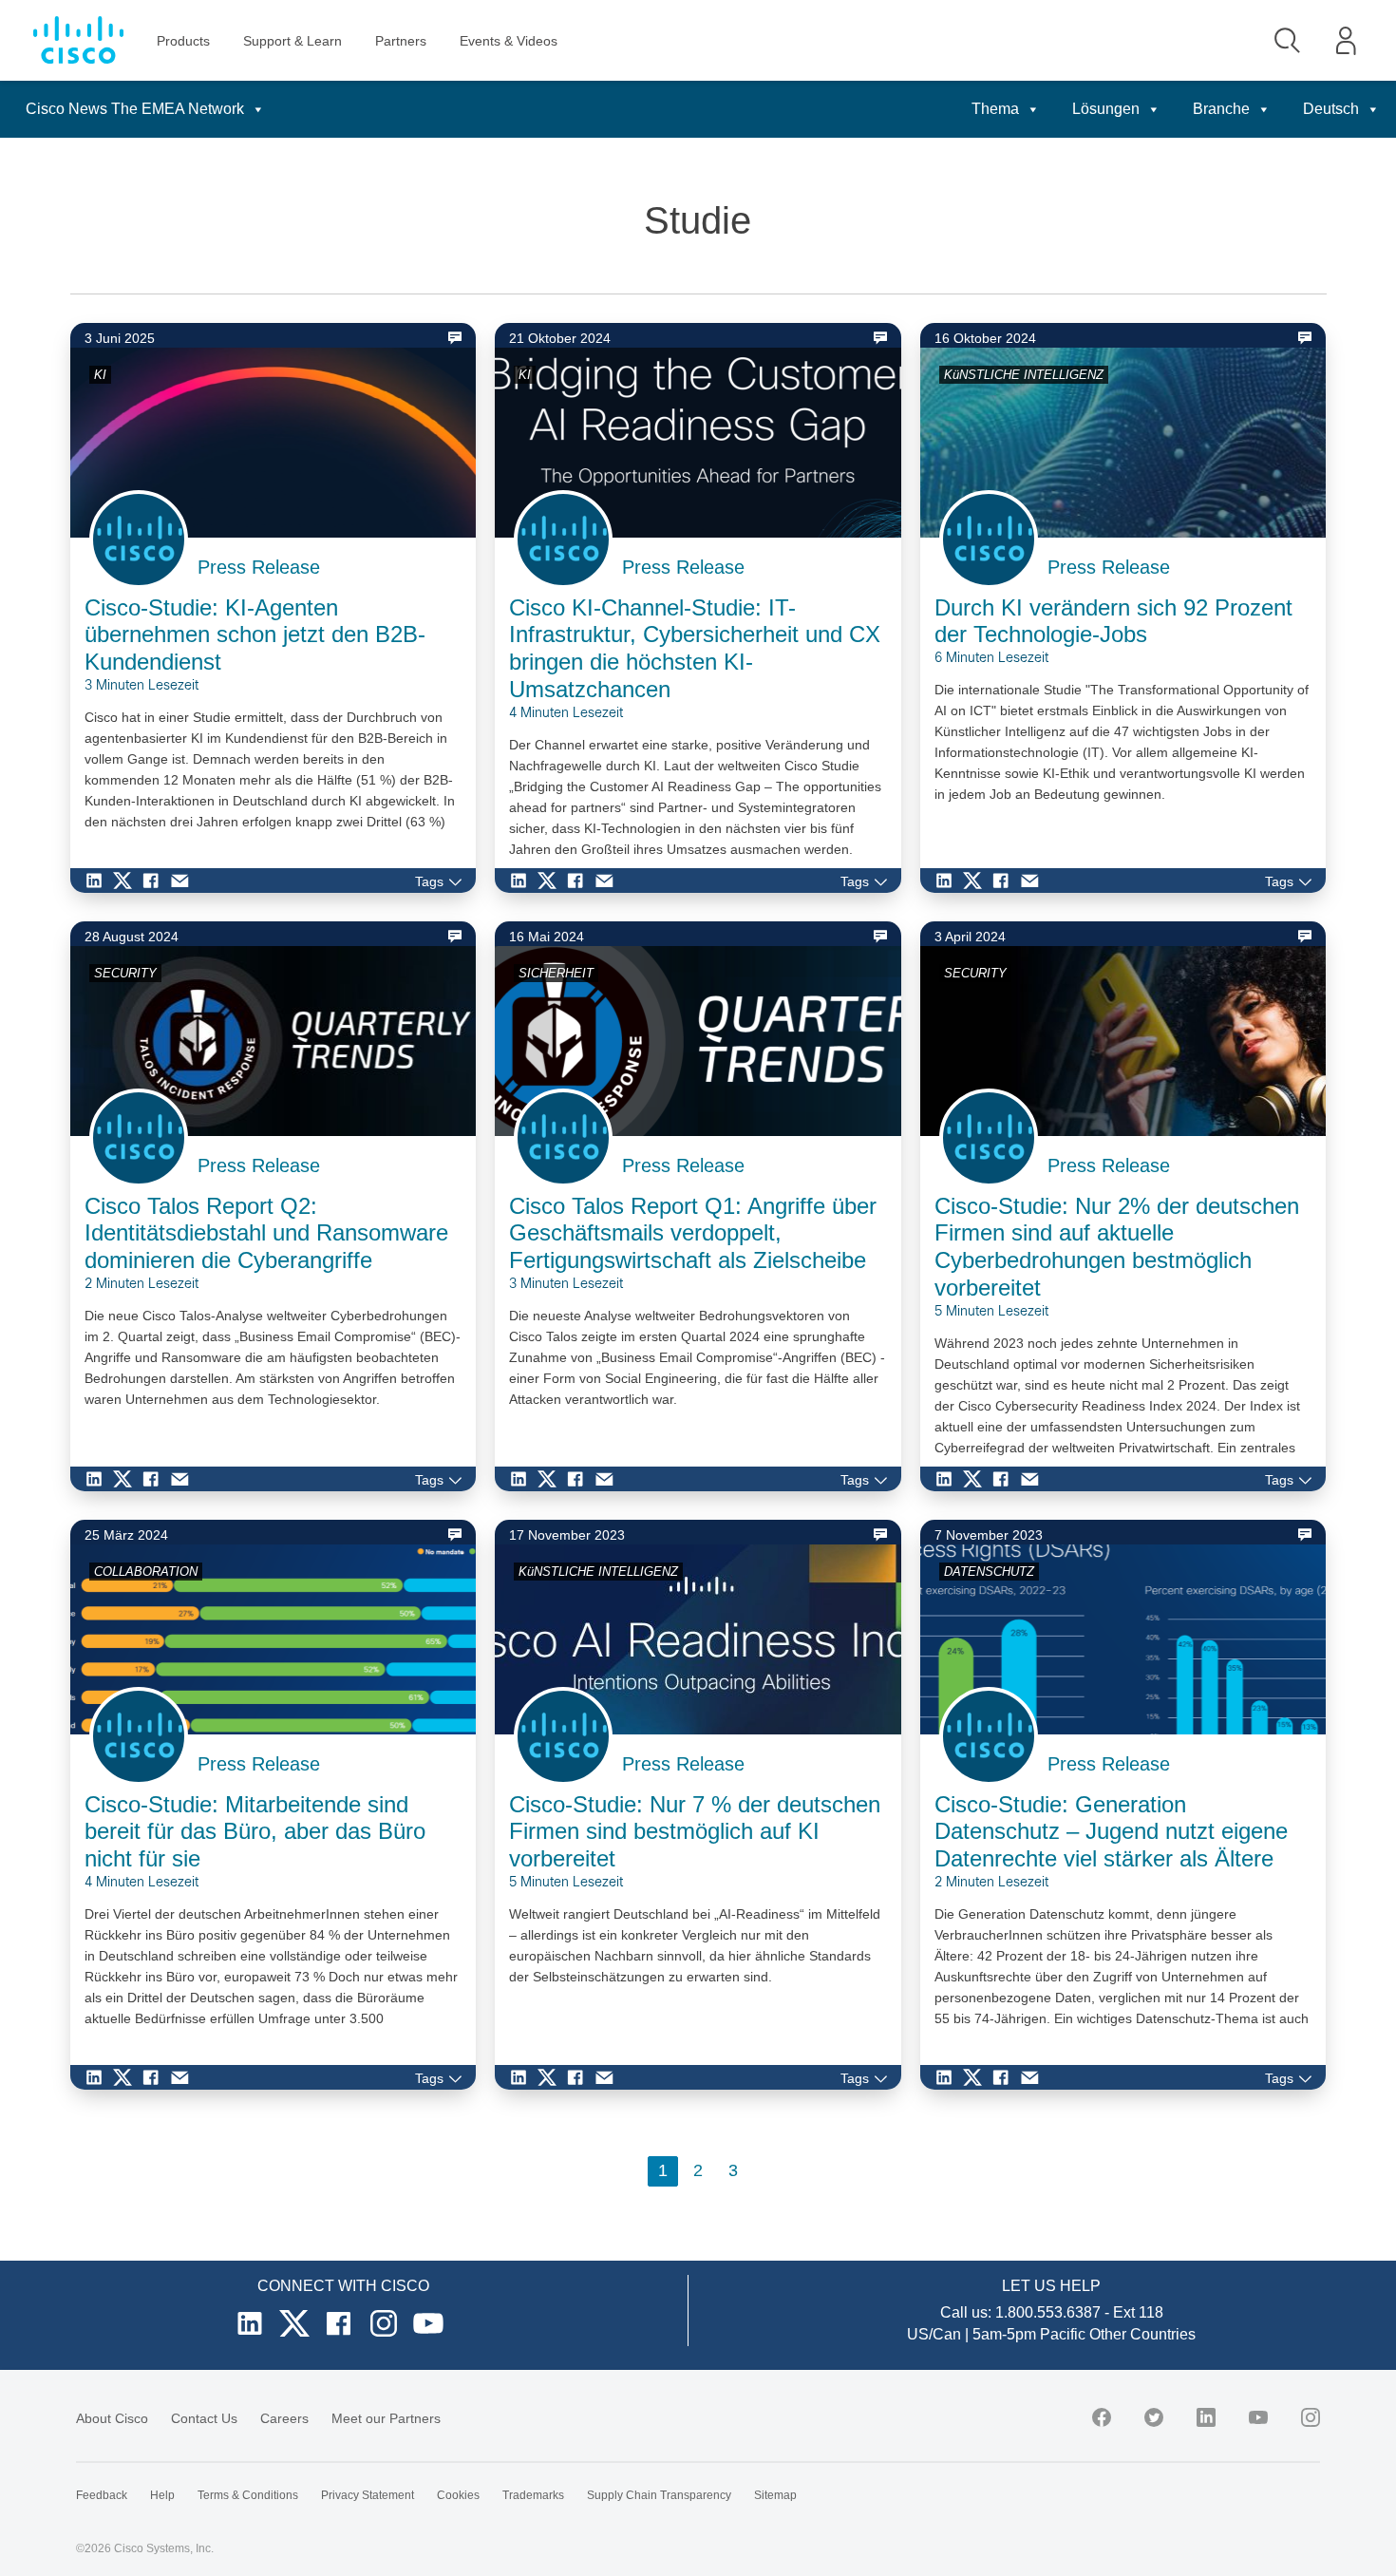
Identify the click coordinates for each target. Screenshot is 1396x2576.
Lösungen (1106, 109)
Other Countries (1142, 2334)
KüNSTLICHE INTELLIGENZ (1024, 375)
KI (100, 375)
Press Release (259, 567)
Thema (995, 109)
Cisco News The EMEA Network (135, 109)
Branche (1221, 109)
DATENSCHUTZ (989, 1572)
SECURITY (125, 973)
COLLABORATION (146, 1572)
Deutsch (1331, 109)
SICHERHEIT (556, 973)
